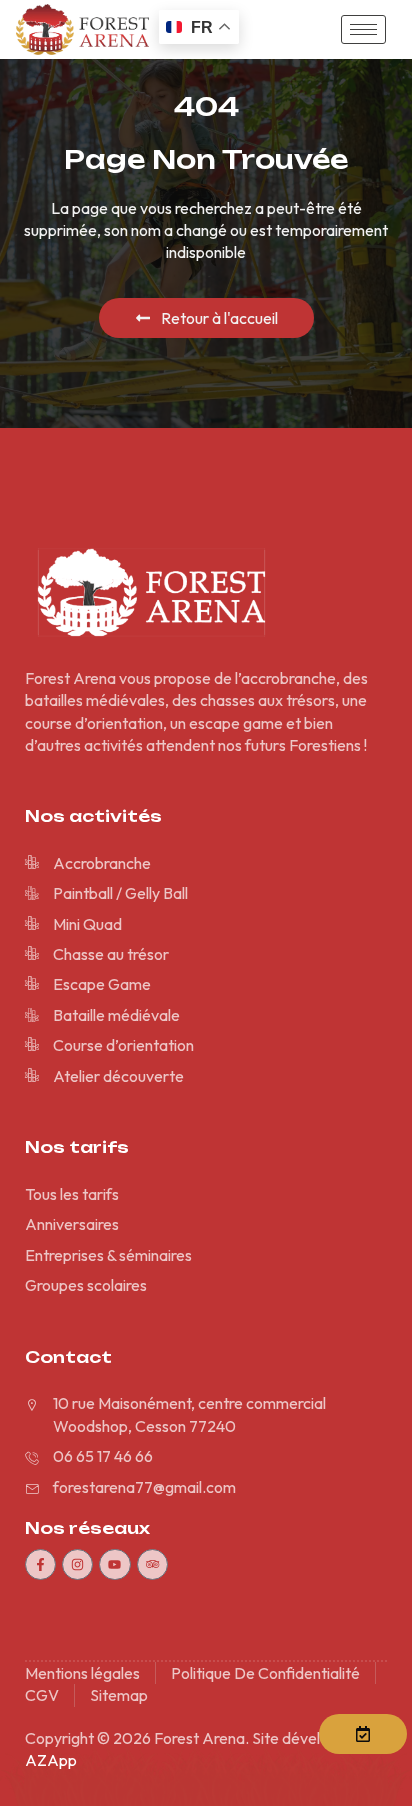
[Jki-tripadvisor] (152, 1564)
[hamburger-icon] (363, 29)
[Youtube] (114, 1564)
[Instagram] (77, 1564)
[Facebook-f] (40, 1564)
